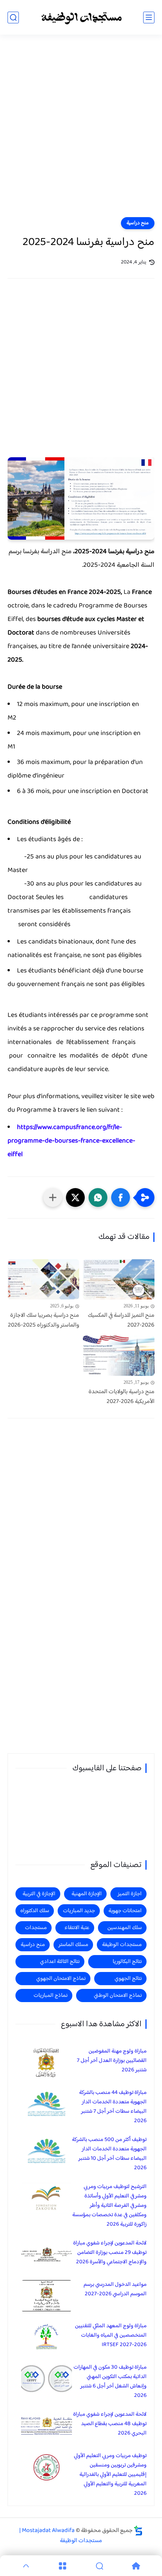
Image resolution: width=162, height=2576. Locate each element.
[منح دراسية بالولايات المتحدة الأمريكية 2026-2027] (119, 1356)
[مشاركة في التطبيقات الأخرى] (53, 1197)
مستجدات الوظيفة (122, 1945)
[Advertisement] (81, 131)
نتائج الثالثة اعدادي (60, 1962)
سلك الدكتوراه (35, 1911)
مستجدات (36, 1928)
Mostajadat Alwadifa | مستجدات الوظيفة (61, 2536)
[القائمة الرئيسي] (149, 17)
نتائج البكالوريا (127, 1962)
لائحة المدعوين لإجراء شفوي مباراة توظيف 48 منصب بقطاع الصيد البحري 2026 (110, 2424)
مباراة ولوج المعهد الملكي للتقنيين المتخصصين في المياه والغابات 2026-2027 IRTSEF (111, 2335)
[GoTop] (26, 2566)
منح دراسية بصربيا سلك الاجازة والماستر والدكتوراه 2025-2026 (44, 1320)
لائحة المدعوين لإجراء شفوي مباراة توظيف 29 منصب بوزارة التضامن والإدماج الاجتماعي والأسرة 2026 (110, 2253)
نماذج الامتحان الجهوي (61, 1979)
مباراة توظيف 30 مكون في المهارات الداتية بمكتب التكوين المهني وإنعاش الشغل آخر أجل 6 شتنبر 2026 (110, 2381)
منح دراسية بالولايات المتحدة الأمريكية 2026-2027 (121, 1397)
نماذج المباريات (50, 1996)
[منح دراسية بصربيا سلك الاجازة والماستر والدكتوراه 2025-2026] (43, 1279)
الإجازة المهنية (87, 1894)
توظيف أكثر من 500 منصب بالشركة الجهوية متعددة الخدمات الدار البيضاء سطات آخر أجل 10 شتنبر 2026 (109, 2154)
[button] (121, 1197)
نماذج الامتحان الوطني (118, 1996)
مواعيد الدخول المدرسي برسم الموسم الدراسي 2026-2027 (115, 2289)
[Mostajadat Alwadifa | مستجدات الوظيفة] (81, 17)
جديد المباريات (79, 1911)
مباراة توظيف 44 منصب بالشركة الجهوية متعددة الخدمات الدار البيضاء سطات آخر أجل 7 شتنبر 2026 (113, 2107)
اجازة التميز (130, 1894)
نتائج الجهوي (128, 1979)
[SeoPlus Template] (138, 2531)
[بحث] (13, 17)
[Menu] (63, 2566)
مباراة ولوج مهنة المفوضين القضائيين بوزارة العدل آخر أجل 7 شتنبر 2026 (112, 2061)
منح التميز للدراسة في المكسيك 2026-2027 (121, 1320)
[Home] (136, 2566)
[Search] (99, 2566)
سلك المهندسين (125, 1928)
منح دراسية (138, 223)
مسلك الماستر (73, 1945)
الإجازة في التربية (39, 1894)
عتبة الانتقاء (77, 1928)
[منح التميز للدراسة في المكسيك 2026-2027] (119, 1279)
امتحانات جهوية (125, 1911)
